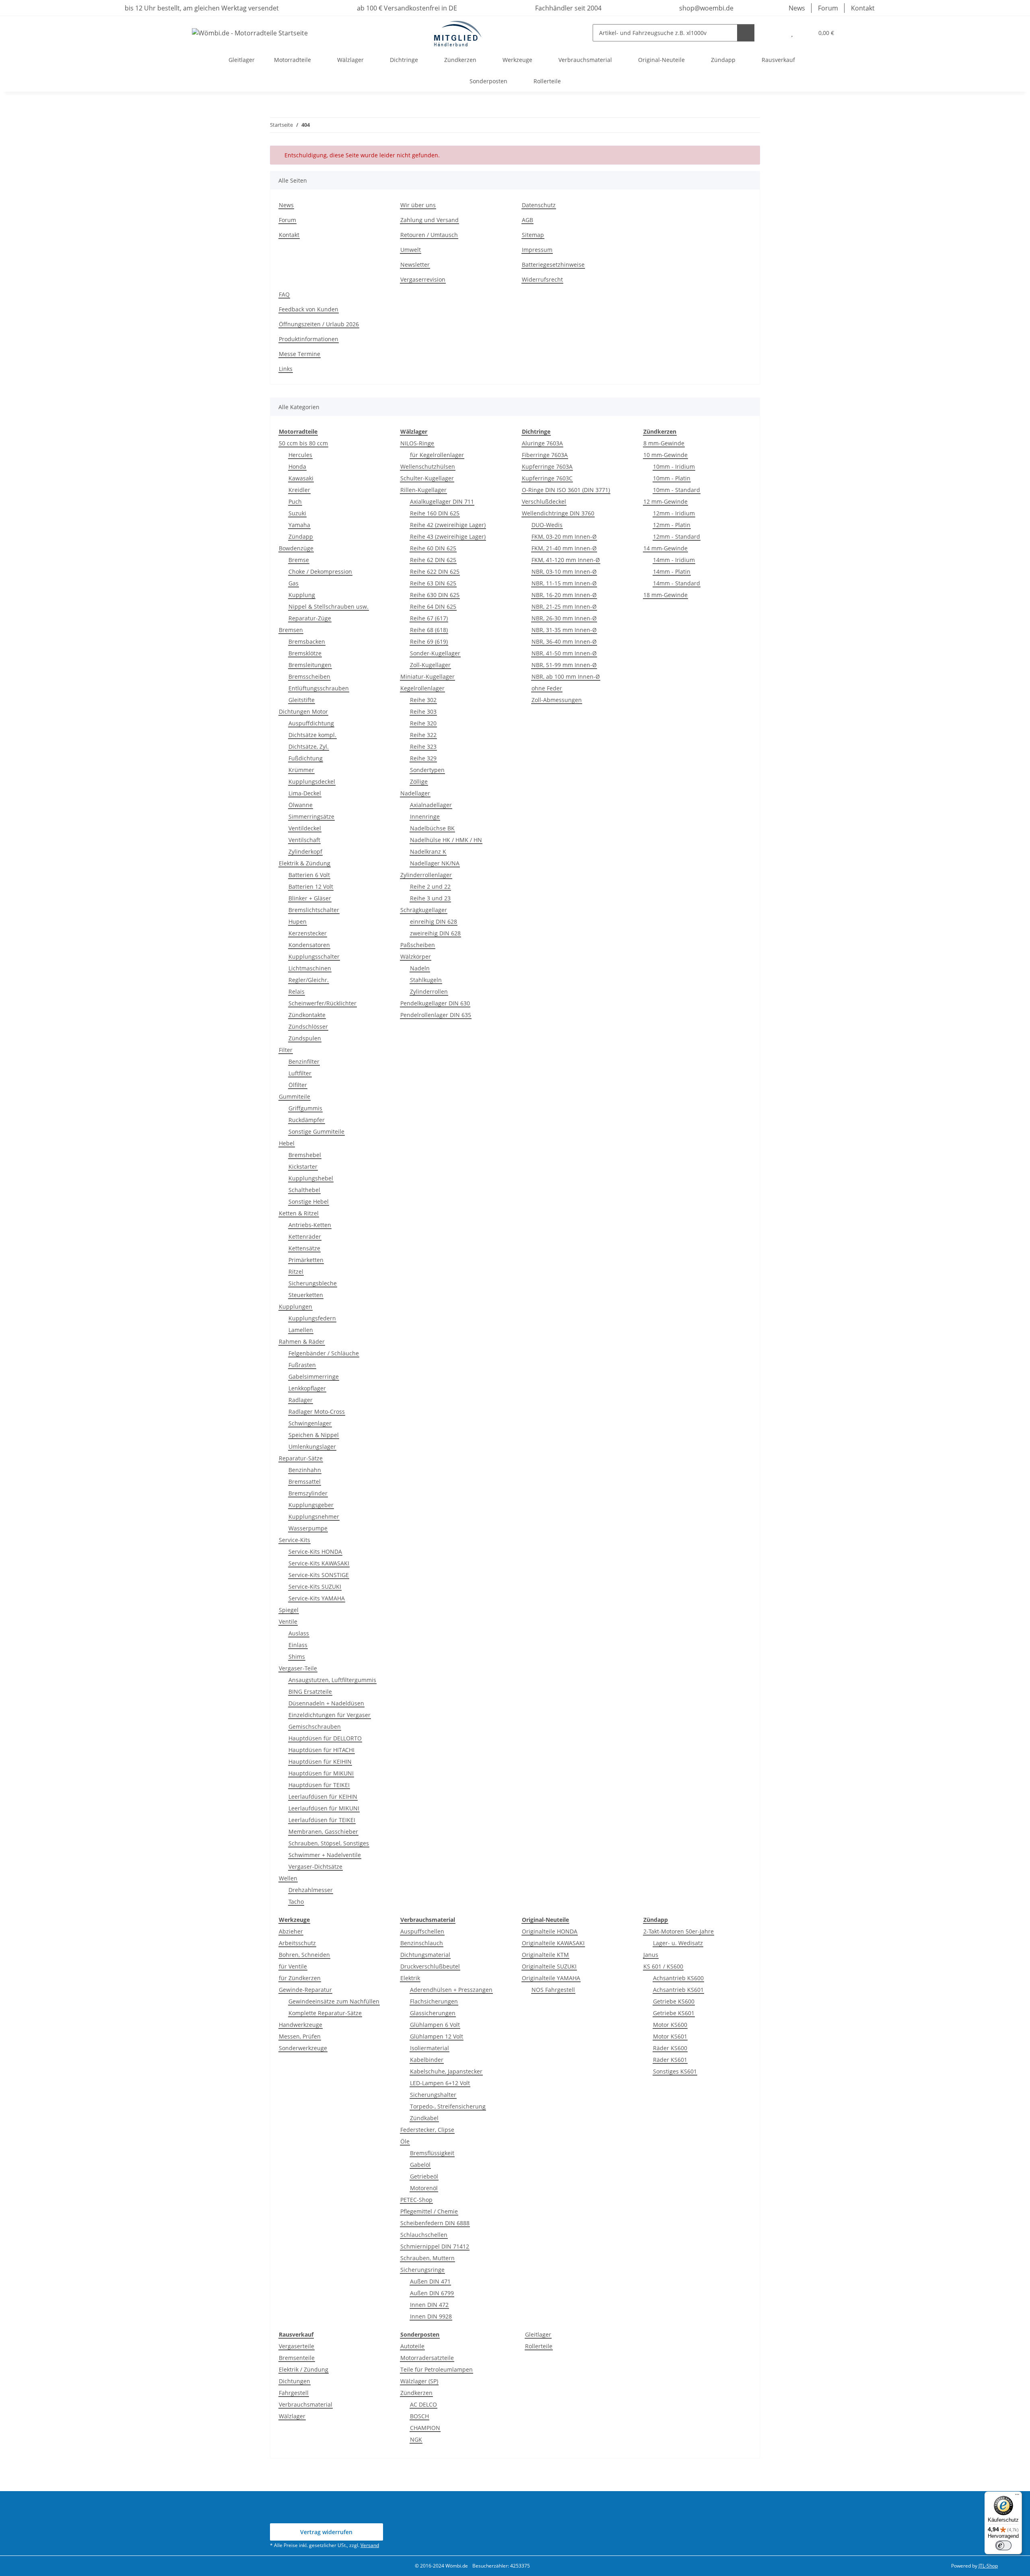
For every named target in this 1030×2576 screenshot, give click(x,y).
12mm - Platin (672, 525)
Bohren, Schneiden (304, 1955)
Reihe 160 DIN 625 (435, 513)
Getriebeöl (424, 2176)
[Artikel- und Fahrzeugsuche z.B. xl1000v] (746, 33)
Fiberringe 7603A (545, 455)
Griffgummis (305, 1108)
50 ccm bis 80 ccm (303, 443)
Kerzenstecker (308, 933)
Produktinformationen (309, 339)
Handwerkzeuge (301, 2025)
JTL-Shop (988, 2566)
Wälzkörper (416, 956)
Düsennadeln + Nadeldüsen (326, 1703)
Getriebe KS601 (674, 2013)
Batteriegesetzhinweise (553, 265)
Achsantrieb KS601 (678, 1990)
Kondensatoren (309, 945)
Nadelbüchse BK (432, 828)
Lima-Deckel (305, 793)
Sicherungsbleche (313, 1283)
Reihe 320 (423, 723)
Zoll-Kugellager (430, 665)
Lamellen (301, 1330)
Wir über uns (418, 205)
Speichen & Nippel (314, 1435)
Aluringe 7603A (542, 443)
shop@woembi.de (706, 8)
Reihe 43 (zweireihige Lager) (448, 536)
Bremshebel (305, 1155)
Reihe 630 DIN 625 (435, 595)
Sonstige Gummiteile (316, 1132)
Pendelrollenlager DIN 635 (436, 1015)
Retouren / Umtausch (429, 235)
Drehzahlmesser (311, 1890)
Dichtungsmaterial (425, 1955)
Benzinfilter (304, 1061)
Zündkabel (424, 2118)
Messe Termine (300, 354)
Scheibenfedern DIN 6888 (435, 2223)
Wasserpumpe (308, 1528)
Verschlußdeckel (544, 501)
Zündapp (301, 536)
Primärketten (306, 1260)
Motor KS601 (670, 2036)
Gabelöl (420, 2165)
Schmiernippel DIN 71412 (435, 2246)
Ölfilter (298, 1085)
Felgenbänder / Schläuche (324, 1353)
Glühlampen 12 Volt (437, 2036)
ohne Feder (547, 688)
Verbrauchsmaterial (306, 2404)
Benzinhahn (305, 1470)
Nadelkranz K (428, 851)
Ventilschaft (304, 840)
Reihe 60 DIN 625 (433, 548)
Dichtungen (295, 2381)
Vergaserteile (297, 2346)
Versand (370, 2545)
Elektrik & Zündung (305, 863)
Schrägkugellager (424, 910)
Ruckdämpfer (307, 1120)
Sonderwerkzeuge (303, 2048)
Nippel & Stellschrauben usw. (329, 606)
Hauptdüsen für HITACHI (321, 1750)
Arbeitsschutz (297, 1943)
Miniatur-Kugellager (427, 676)
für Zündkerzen (300, 1978)
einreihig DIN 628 (434, 921)
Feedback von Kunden (309, 309)
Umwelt (411, 250)
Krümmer (301, 770)
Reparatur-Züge (310, 618)
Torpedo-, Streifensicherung (448, 2106)
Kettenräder (305, 1237)
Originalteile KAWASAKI (553, 1943)
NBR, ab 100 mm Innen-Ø (566, 676)
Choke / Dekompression (320, 571)
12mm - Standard (677, 536)
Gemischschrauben (315, 1727)
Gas (294, 583)
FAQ (284, 294)
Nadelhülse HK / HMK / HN (446, 840)
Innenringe (425, 816)
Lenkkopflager (307, 1388)
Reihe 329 (423, 758)
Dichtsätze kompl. (312, 735)
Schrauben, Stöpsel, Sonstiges (329, 1843)
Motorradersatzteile (427, 2358)
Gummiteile (295, 1096)
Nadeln (420, 968)
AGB (527, 220)
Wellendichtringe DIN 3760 (558, 513)
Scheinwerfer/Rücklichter (322, 1003)
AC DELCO (423, 2404)
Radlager (301, 1400)
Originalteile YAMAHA (551, 1978)
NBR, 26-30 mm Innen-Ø (564, 618)
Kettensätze (304, 1248)
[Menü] (1017, 2496)
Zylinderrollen (429, 991)
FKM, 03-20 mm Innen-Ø (564, 536)
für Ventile (293, 1966)
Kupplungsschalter (314, 956)
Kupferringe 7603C (547, 478)
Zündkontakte (307, 1015)
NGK (416, 2439)
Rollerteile (539, 2346)
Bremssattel (305, 1482)
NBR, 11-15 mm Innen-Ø (564, 583)
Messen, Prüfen (300, 2036)
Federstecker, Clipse (427, 2130)
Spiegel (289, 1610)
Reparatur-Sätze (301, 1458)
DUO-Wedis (547, 525)
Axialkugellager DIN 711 (442, 501)
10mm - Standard (677, 490)
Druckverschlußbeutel (430, 1966)
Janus (651, 1955)
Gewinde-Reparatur (305, 1990)
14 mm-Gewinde (665, 548)
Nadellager (415, 793)
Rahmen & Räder (302, 1342)
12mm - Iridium (674, 513)
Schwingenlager (310, 1423)
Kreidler (299, 490)
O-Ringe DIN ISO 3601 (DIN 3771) (566, 490)
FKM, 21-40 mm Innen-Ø (564, 548)
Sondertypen (427, 770)
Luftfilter (300, 1073)
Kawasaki (301, 478)
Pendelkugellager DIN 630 (435, 1003)
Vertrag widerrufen (326, 2532)
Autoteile (412, 2346)
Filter (286, 1050)
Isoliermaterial (430, 2048)
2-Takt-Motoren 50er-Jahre (679, 1931)
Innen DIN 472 (429, 2305)
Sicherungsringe (422, 2270)
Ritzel (296, 1272)
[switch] (1003, 2545)
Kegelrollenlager (422, 688)
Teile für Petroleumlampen (437, 2369)
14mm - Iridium (674, 560)
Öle (405, 2141)
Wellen (288, 1878)
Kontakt (863, 8)
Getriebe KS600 (674, 2001)
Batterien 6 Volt (309, 875)
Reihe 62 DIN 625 (433, 560)
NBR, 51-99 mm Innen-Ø (564, 665)
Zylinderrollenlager (426, 875)
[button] (776, 33)
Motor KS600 (670, 2025)
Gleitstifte (302, 700)
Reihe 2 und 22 (430, 886)
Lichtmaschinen (310, 968)
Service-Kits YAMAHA (317, 1598)
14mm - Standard (677, 583)
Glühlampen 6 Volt (435, 2025)
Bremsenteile (297, 2358)
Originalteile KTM (545, 1955)
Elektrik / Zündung (304, 2369)
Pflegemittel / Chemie (429, 2211)
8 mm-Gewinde (664, 443)
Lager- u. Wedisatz (678, 1943)
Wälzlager (292, 2416)
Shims (297, 1657)
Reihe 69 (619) (429, 641)
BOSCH (419, 2416)
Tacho (296, 1902)
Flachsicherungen (434, 2001)
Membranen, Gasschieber (323, 1832)
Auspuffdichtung (311, 723)
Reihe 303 (423, 711)
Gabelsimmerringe (314, 1377)
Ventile (288, 1622)
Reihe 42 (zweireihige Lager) (448, 525)
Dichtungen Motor (303, 711)
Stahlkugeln (426, 980)
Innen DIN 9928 (431, 2316)
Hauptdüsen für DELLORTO (325, 1738)
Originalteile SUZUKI (549, 1966)
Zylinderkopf (305, 851)
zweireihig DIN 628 (435, 933)
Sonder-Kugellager (435, 653)
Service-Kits (295, 1540)
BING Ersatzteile (310, 1692)
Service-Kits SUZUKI (315, 1587)
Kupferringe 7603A (547, 466)
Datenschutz (539, 205)
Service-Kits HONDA (315, 1552)
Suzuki (297, 513)
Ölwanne (301, 805)
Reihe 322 (423, 735)
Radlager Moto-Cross (317, 1412)
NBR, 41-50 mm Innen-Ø (564, 653)
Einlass (298, 1645)
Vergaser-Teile (298, 1668)
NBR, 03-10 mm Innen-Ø (564, 571)
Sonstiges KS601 (675, 2071)
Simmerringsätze (311, 816)
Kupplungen (296, 1307)
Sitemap (533, 235)
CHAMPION (425, 2428)
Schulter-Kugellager (427, 478)
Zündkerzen (416, 2393)
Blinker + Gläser (310, 898)
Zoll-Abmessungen (557, 700)
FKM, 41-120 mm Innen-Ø (566, 560)
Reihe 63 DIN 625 (433, 583)
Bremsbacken (307, 641)
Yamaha (299, 525)
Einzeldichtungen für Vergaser (330, 1715)
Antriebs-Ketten (310, 1225)
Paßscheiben (418, 945)
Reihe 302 (423, 700)
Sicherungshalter (433, 2095)
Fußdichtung (306, 758)
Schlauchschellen (424, 2235)
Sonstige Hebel (309, 1202)
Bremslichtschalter (314, 910)
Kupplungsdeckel (312, 781)
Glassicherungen (433, 2013)
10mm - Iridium (674, 466)
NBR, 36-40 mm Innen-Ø (564, 641)
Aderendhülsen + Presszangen (451, 1990)
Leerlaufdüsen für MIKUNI (324, 1808)
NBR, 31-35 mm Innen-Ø (564, 630)
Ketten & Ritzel (299, 1213)
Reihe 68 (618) (429, 630)
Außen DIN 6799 (432, 2293)
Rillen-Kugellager (423, 490)
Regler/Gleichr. (309, 980)
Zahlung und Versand (430, 220)
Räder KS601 (670, 2060)
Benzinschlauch (422, 1943)
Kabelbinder (427, 2060)
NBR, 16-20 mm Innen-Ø (564, 595)
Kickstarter (303, 1167)
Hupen (298, 921)
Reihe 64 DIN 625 (433, 606)
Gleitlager (538, 2334)
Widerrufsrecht (542, 279)
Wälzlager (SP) (419, 2381)
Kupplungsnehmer (314, 1517)
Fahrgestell (294, 2393)
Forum (828, 8)
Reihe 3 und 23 (430, 898)
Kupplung (302, 595)
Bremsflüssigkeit (432, 2153)
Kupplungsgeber (311, 1505)
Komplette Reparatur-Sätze (325, 2013)
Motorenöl (424, 2188)
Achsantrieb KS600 (678, 1978)
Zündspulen (305, 1038)
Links (286, 369)
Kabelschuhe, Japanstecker (446, 2071)
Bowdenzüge (296, 548)
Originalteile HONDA (550, 1931)
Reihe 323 (423, 746)
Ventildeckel (305, 828)
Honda (297, 466)
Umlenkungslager (312, 1447)
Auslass (299, 1633)
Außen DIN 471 (430, 2281)
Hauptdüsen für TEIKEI (319, 1785)
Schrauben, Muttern (427, 2258)
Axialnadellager (431, 805)
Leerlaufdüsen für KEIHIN (323, 1797)
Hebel (287, 1143)
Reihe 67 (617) (429, 618)
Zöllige (419, 781)
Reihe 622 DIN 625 (435, 571)
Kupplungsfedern (312, 1318)
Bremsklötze (305, 653)
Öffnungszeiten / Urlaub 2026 (319, 324)
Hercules (300, 455)
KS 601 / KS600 (663, 1966)
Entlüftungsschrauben (319, 688)
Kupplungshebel (311, 1178)
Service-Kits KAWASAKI (319, 1563)
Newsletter (415, 265)
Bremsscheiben (309, 676)
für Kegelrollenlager (437, 455)
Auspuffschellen (422, 1931)
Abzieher (291, 1931)
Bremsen (291, 630)
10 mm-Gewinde (665, 455)
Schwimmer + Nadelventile (325, 1855)
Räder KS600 (670, 2048)
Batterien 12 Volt (311, 886)
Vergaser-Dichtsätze (315, 1867)
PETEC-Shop (416, 2200)
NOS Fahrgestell (553, 1990)
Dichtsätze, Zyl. (309, 746)
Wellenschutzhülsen (428, 466)
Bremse (299, 560)
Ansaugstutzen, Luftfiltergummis (332, 1680)
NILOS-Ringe (417, 443)
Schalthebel (304, 1190)
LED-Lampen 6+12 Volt (440, 2083)
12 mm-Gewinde (665, 501)
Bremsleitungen (310, 665)
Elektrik (410, 1978)
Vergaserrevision (423, 279)
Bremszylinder (308, 1493)
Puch (295, 501)
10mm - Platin (672, 478)
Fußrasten (302, 1365)
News (797, 8)
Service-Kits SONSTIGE (319, 1575)
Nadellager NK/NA (435, 863)
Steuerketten (306, 1295)
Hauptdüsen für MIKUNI (321, 1773)
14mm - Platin (672, 571)
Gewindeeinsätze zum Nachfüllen (334, 2001)
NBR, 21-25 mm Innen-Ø (564, 606)
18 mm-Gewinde (665, 595)
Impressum (537, 250)
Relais (297, 991)
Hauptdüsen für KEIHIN (320, 1762)
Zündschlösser (308, 1026)
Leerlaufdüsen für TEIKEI (322, 1820)
